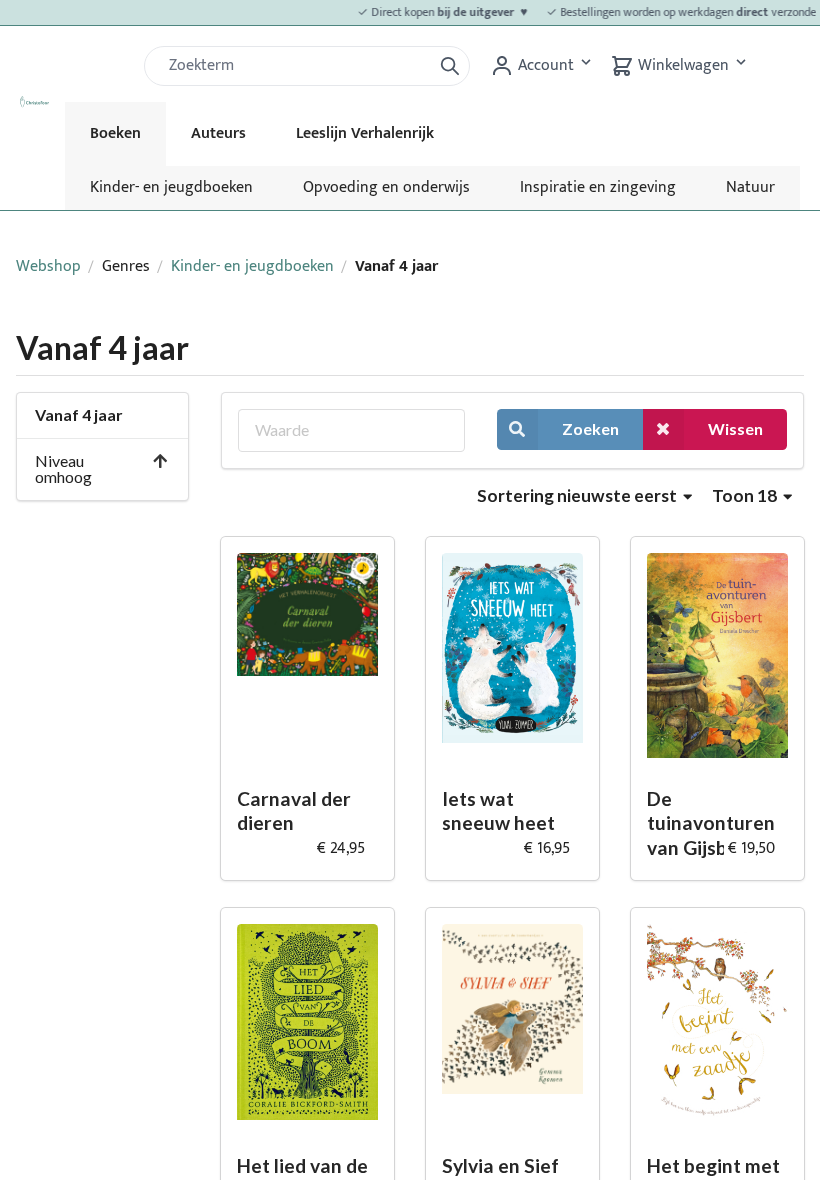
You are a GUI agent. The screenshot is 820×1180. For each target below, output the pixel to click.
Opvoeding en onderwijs (386, 187)
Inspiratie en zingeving (598, 187)
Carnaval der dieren (294, 811)
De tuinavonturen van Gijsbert (711, 823)
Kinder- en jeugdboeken (171, 187)
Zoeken (590, 428)
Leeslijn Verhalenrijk (365, 133)
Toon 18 (746, 495)
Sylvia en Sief (500, 1165)
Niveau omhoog (63, 468)
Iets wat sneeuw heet (498, 811)
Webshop (48, 266)
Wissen (735, 428)
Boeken (115, 133)
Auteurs (218, 133)
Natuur (750, 187)
